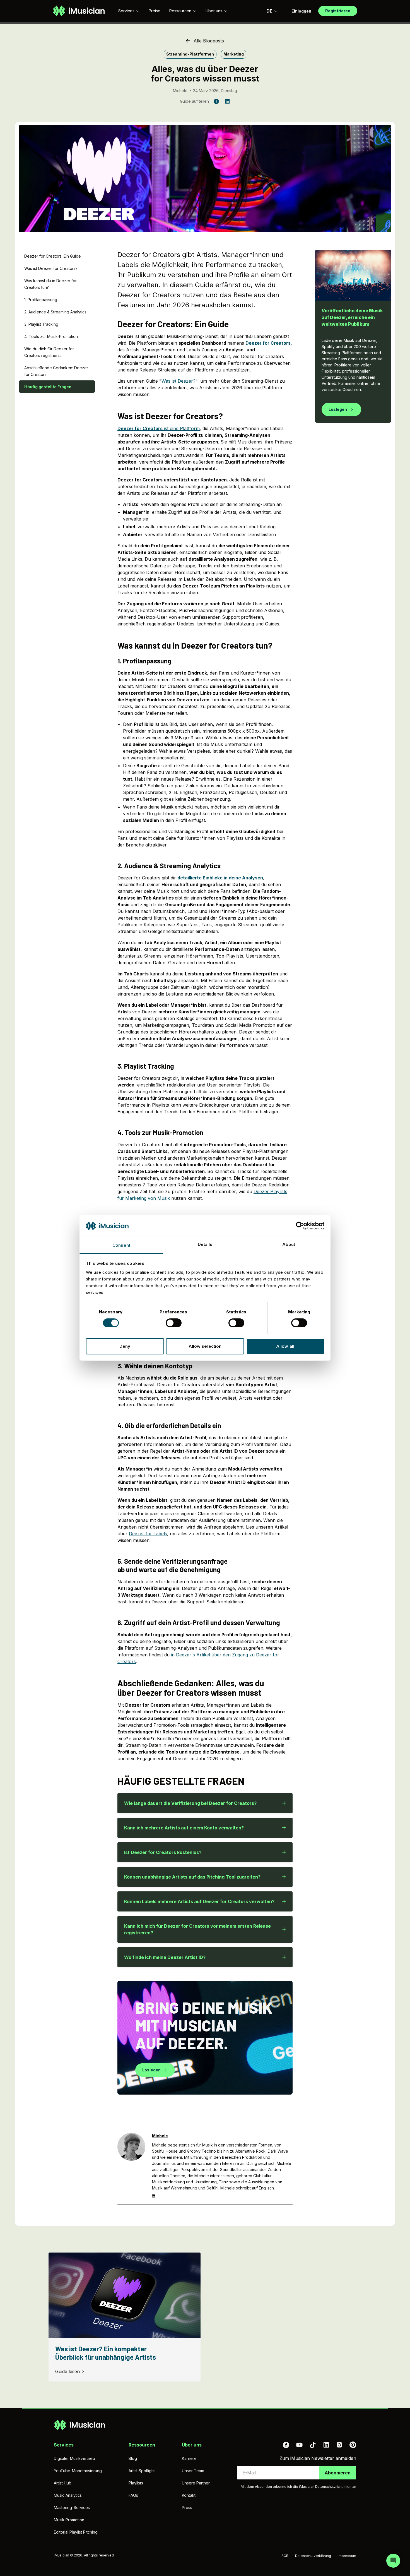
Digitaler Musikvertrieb (74, 2458)
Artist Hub (63, 2483)
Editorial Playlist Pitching (76, 2532)
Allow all (285, 1346)
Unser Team (193, 2471)
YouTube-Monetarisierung (78, 2471)
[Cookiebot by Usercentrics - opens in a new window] (300, 1226)
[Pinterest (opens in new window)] (353, 2445)
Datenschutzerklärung (313, 2556)
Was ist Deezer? (179, 381)
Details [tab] (205, 1244)
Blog (133, 2458)
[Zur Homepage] (79, 11)
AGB (285, 2556)
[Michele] (131, 2165)
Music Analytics (68, 2495)
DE (269, 11)
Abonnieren (338, 2473)
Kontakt (189, 2495)
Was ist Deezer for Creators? (51, 268)
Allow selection (205, 1346)
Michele (180, 91)
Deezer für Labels (148, 1534)
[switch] (174, 1323)
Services (126, 11)
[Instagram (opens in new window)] (339, 2445)
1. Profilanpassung (41, 300)
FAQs (133, 2495)
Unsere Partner (196, 2483)
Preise (155, 11)
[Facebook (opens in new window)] (286, 2445)
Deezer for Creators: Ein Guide (53, 256)
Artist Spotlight (142, 2471)
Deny (125, 1346)
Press (187, 2507)
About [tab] (289, 1244)
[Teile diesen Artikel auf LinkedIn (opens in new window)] (227, 101)
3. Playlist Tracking (41, 324)
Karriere (189, 2458)
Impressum (347, 2556)
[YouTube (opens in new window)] (299, 2445)
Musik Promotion (69, 2520)
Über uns (214, 11)
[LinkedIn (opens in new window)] (326, 2445)
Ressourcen (180, 11)
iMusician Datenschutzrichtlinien (325, 2487)
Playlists (136, 2483)
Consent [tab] (121, 1245)
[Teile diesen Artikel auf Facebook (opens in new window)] (216, 101)
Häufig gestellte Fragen (48, 387)
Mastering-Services (72, 2507)
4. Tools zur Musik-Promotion (51, 336)
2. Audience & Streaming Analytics (55, 312)
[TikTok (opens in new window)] (313, 2445)
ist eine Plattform (159, 428)
